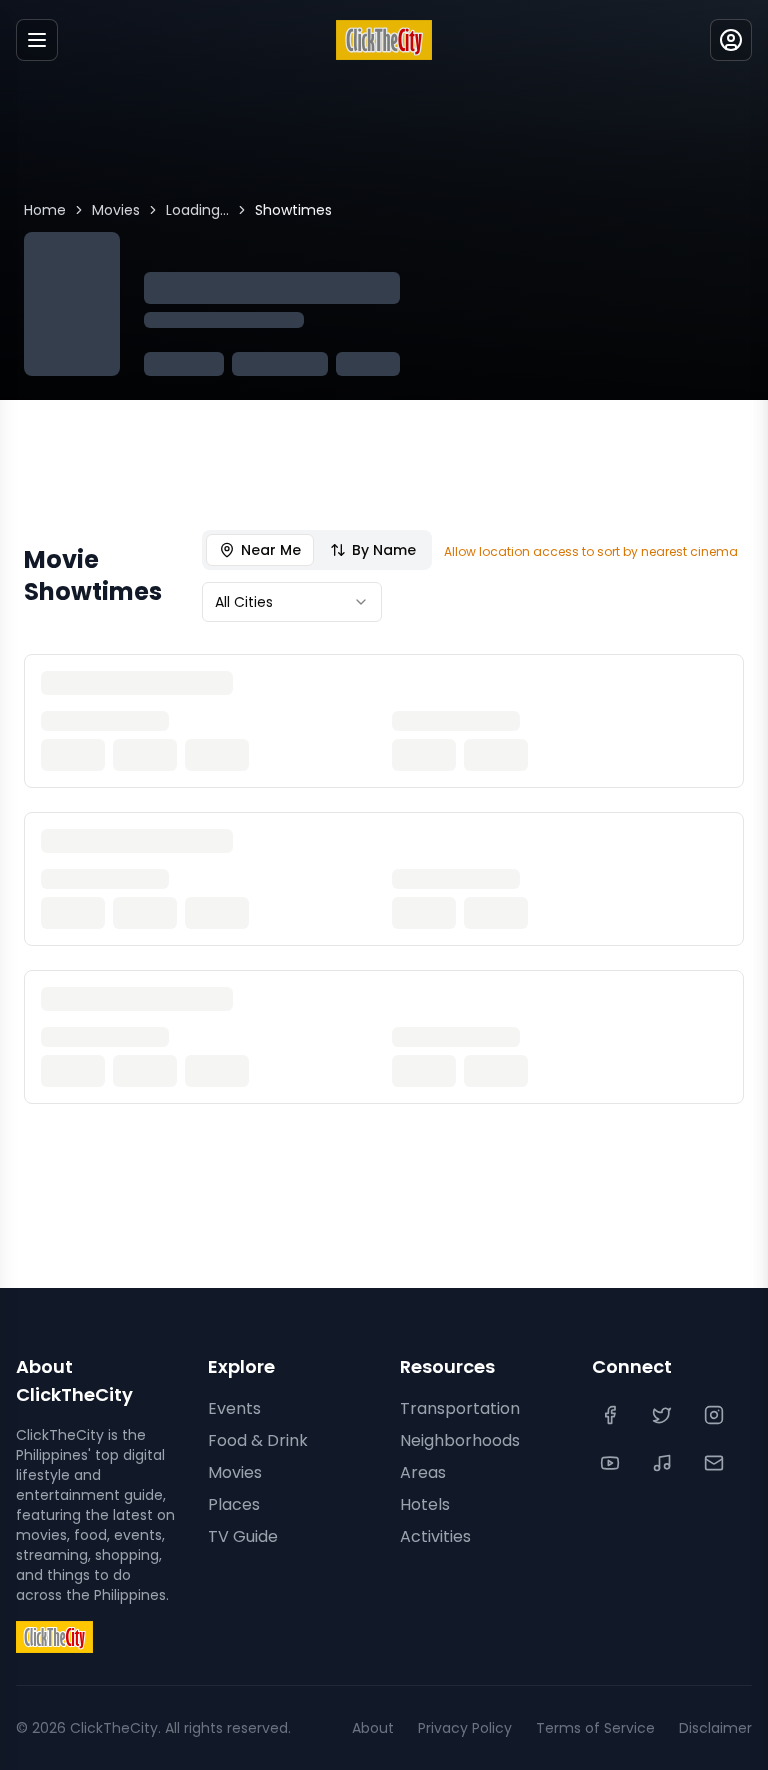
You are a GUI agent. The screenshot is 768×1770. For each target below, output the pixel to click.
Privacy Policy (465, 1728)
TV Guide (243, 1536)
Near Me (271, 550)
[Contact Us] (716, 1463)
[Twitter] (664, 1415)
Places (234, 1504)
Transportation (460, 1408)
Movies (116, 210)
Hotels (425, 1504)
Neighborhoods (460, 1440)
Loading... (197, 210)
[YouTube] (612, 1463)
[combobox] (292, 602)
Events (234, 1408)
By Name (384, 550)
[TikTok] (664, 1463)
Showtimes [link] (293, 210)
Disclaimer (715, 1728)
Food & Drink (258, 1440)
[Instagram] (716, 1415)
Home (45, 210)
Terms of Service (595, 1728)
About (373, 1728)
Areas (423, 1472)
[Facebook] (612, 1415)
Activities (435, 1536)
